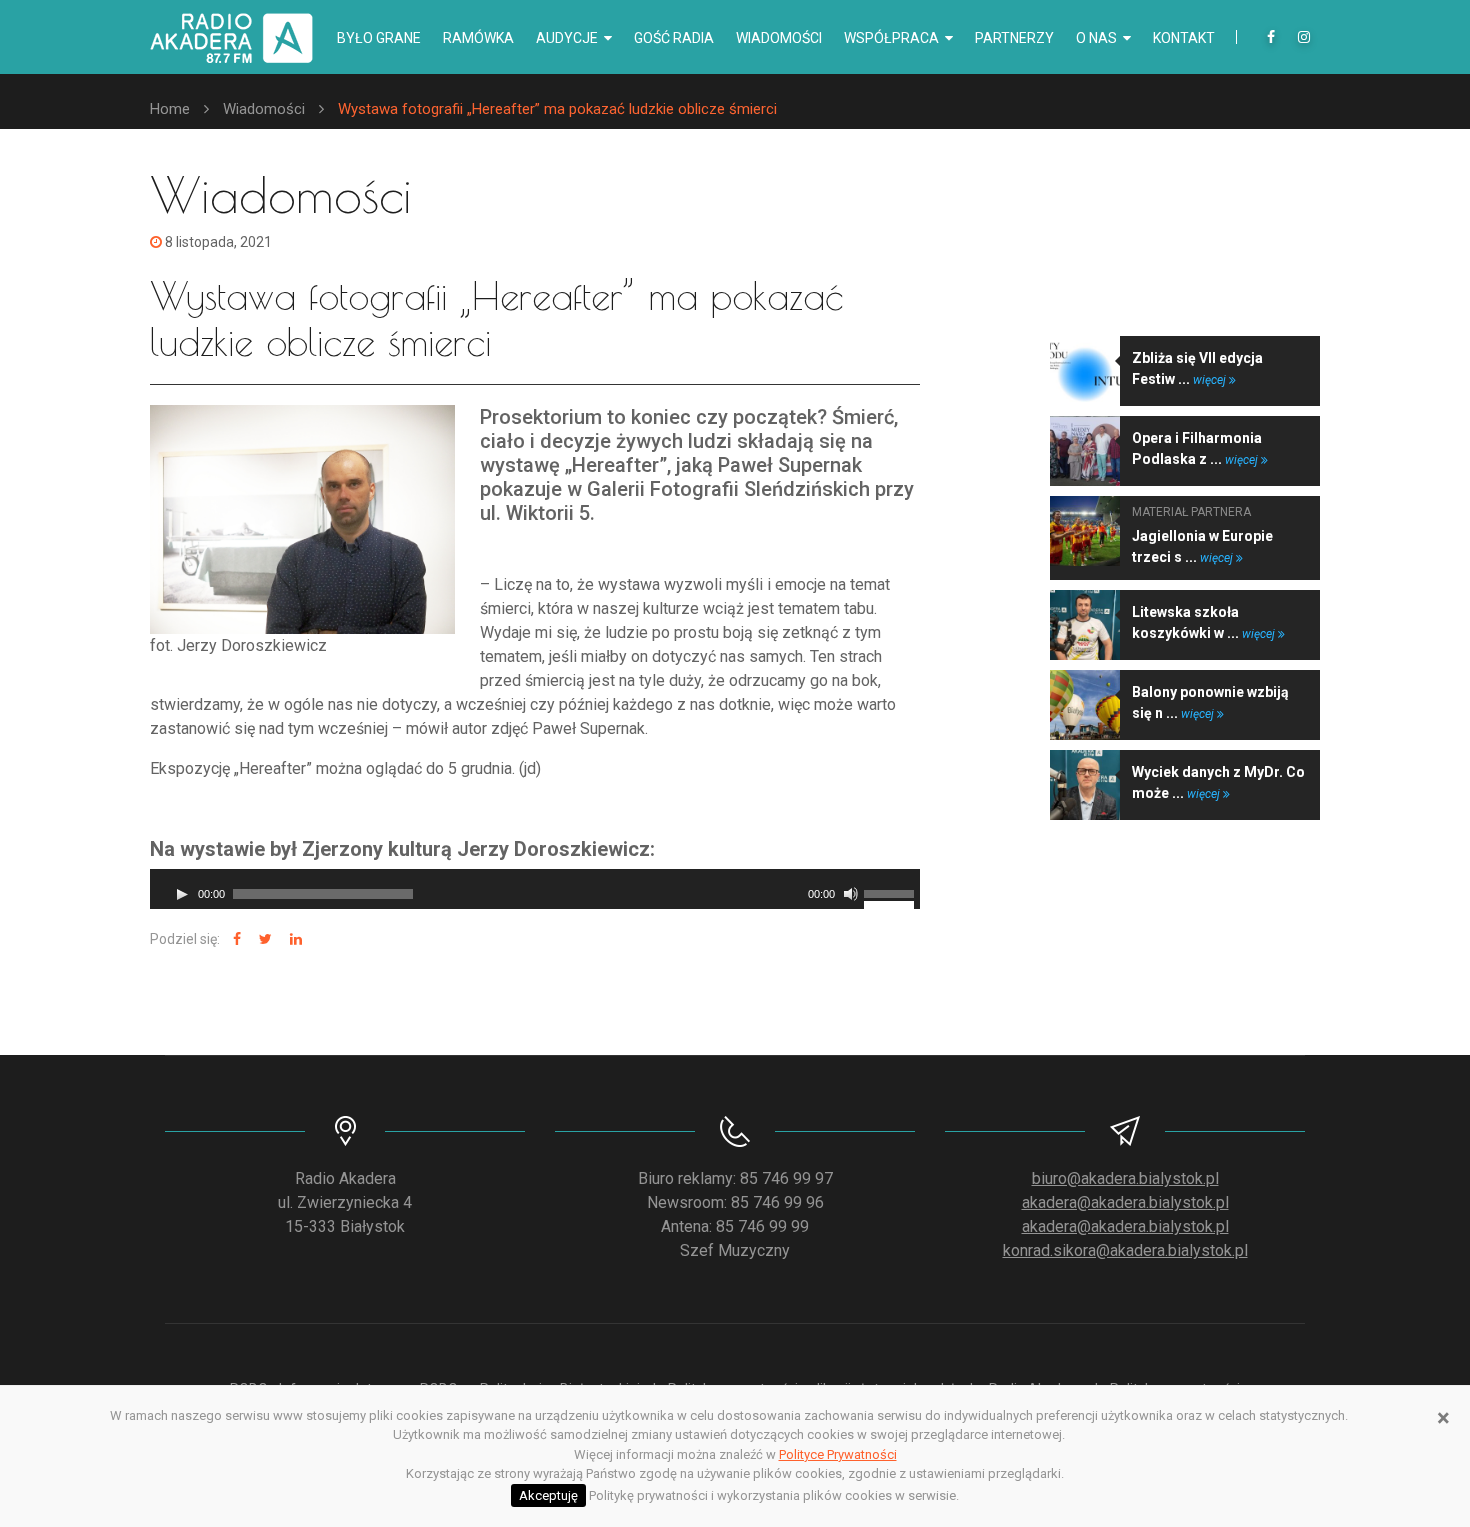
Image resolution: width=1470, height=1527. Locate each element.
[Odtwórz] (182, 894)
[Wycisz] (851, 894)
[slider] (892, 892)
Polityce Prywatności (838, 1454)
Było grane (379, 38)
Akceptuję (548, 1495)
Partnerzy (1014, 38)
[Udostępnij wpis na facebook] (234, 939)
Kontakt (1184, 38)
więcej (1211, 380)
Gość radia (674, 38)
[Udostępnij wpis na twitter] (263, 939)
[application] (535, 889)
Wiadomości (779, 38)
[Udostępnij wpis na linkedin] (293, 939)
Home (170, 109)
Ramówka (478, 38)
